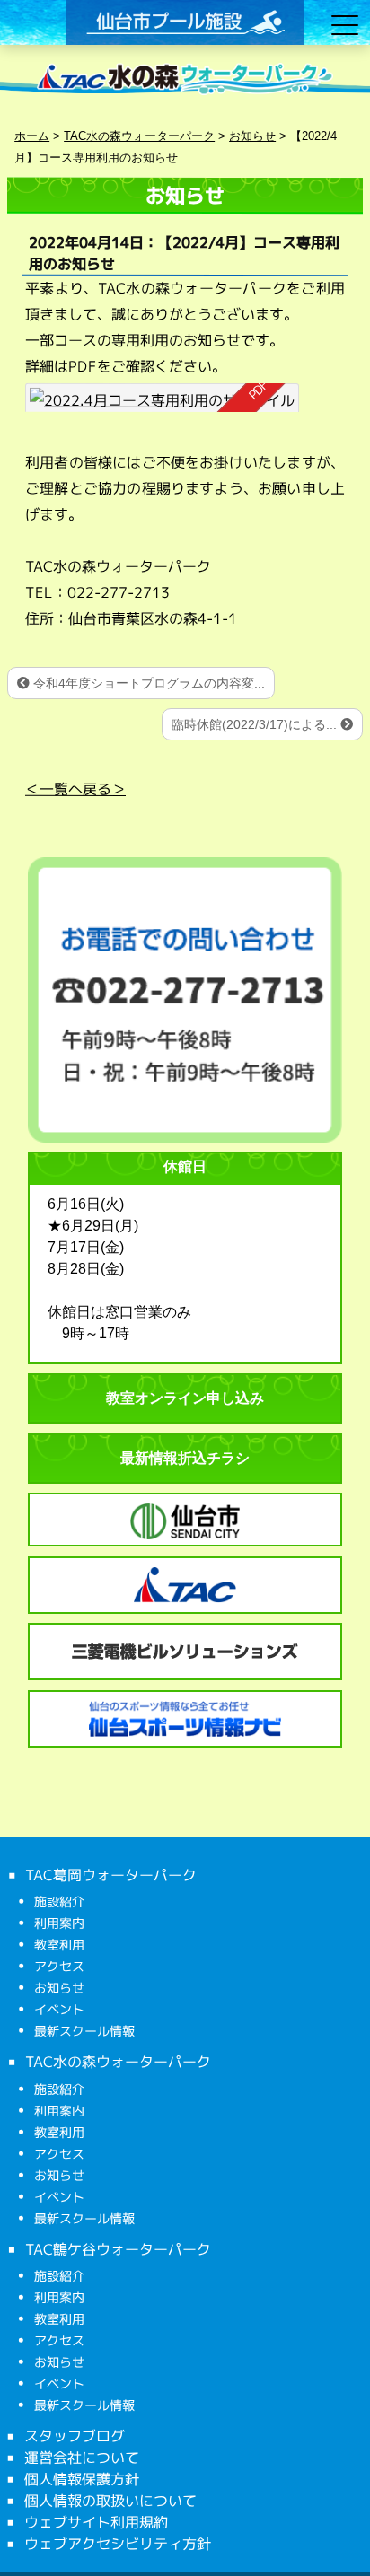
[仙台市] (185, 1521)
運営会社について (82, 2458)
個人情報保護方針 (82, 2479)
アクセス (59, 1966)
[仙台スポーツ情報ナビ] (185, 1719)
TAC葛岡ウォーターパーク (111, 1875)
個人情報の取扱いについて (110, 2501)
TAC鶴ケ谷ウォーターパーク (118, 2248)
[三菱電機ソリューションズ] (185, 1652)
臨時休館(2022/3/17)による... (256, 724)
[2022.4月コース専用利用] (162, 398)
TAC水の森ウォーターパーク (118, 2062)
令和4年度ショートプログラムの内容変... (147, 683)
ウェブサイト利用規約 (96, 2522)
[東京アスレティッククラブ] (185, 1585)
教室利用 (59, 1945)
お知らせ (59, 1988)
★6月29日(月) (93, 1226)
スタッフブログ (75, 2436)
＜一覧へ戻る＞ (75, 789)
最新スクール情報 (84, 2031)
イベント (59, 2009)
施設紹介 (59, 1901)
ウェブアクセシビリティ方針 (118, 2544)
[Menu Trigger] (345, 25)
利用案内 (59, 1923)
